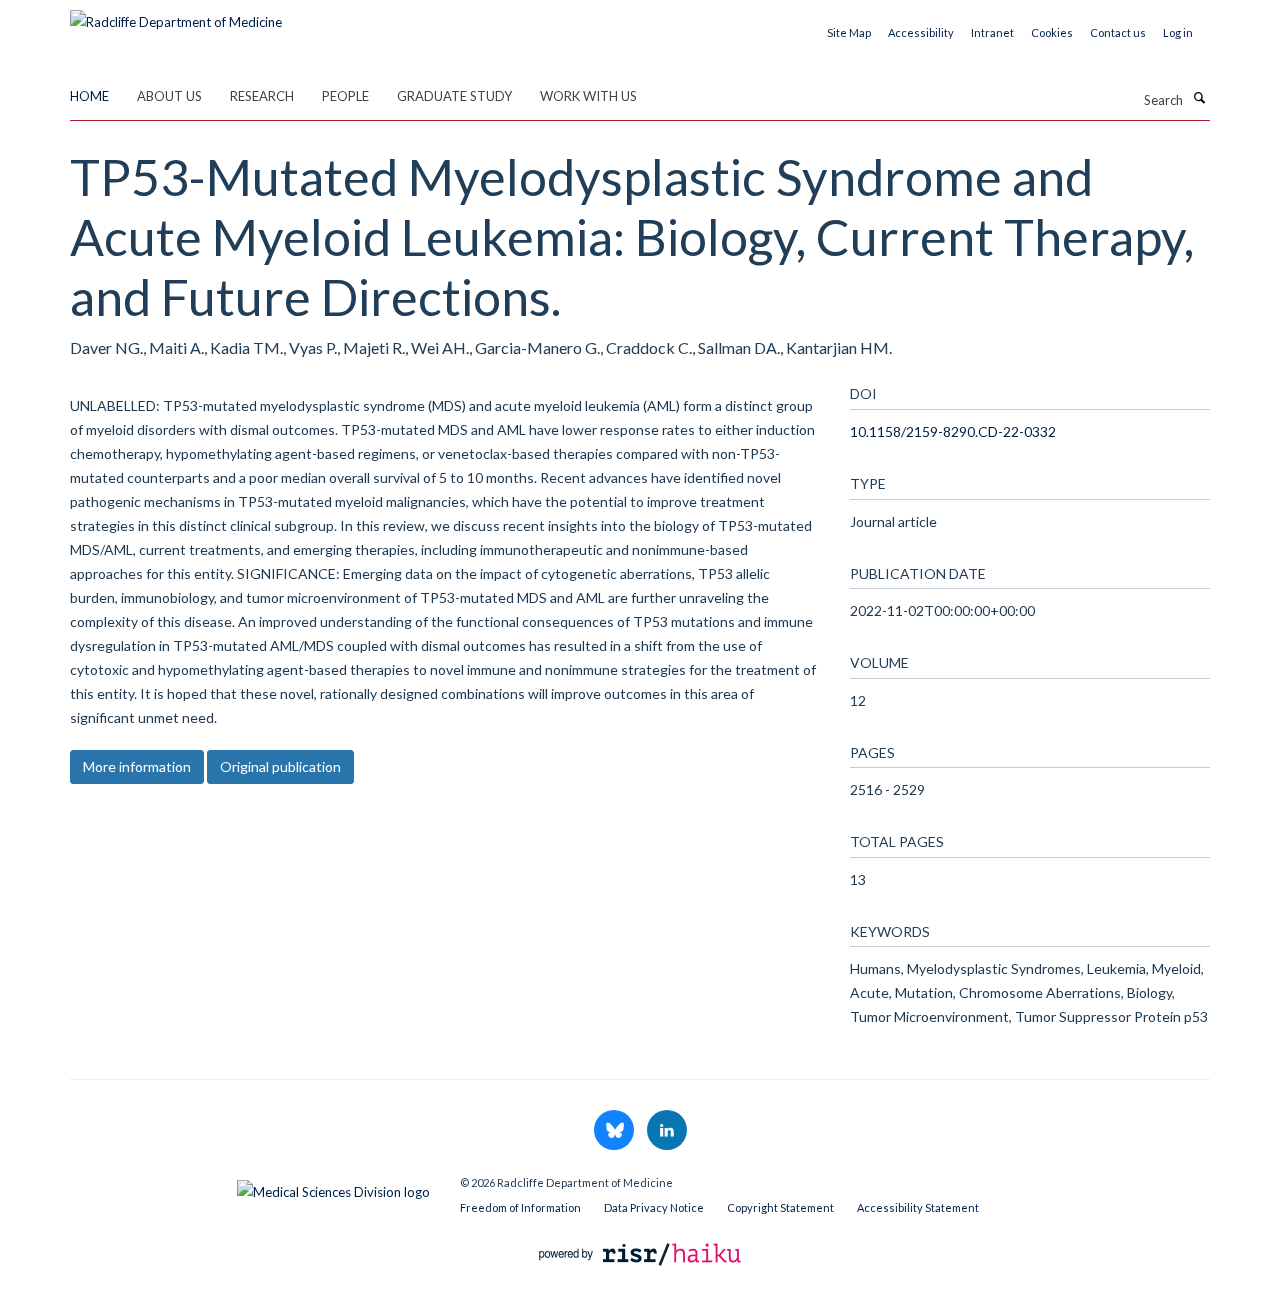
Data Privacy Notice (654, 1207)
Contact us (1118, 32)
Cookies (1052, 32)
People (345, 96)
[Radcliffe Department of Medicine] (176, 15)
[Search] (1199, 98)
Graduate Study (454, 96)
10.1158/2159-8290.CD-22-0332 (953, 431)
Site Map (849, 32)
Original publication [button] (280, 766)
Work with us (588, 96)
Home (89, 96)
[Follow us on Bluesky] (615, 1131)
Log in (1178, 32)
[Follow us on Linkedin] (667, 1131)
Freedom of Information (520, 1207)
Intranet (992, 32)
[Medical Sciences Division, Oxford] (250, 1187)
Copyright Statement (780, 1207)
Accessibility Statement (918, 1207)
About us (169, 96)
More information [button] (137, 766)
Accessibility (921, 32)
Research (262, 96)
